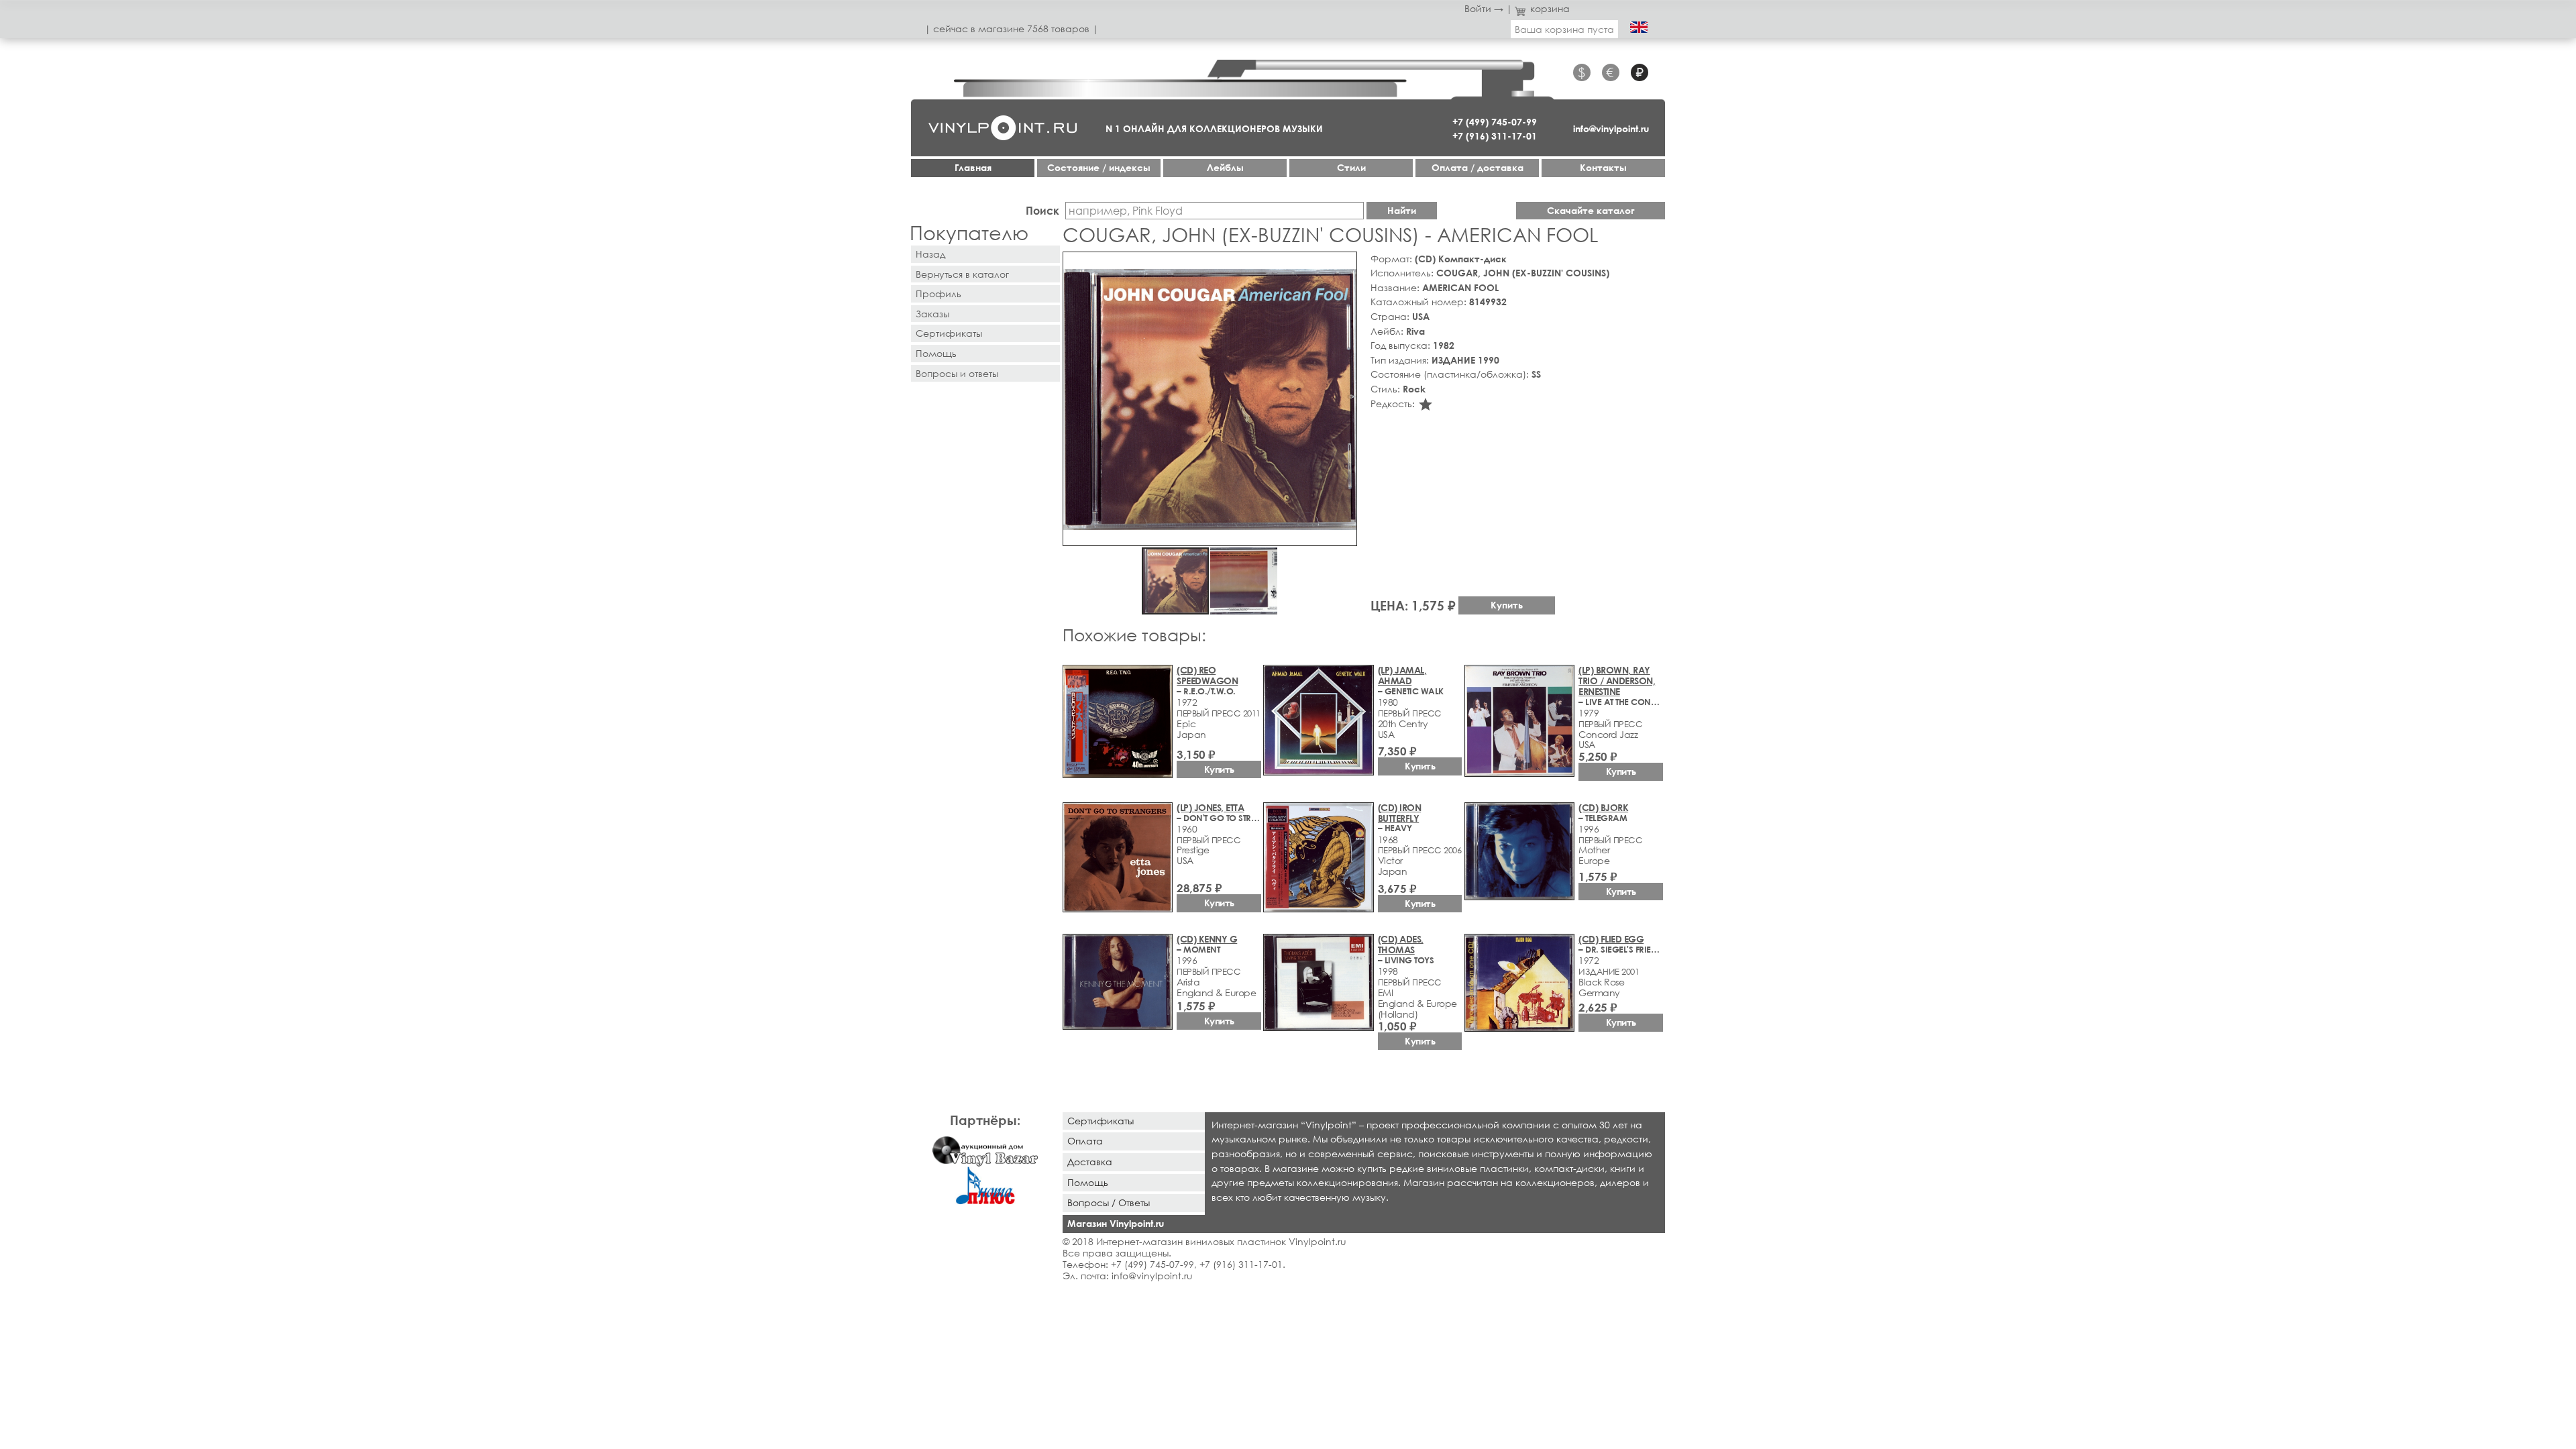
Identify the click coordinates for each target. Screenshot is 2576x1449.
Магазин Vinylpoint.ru (1116, 1223)
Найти (1402, 210)
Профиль (938, 293)
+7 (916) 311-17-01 (1495, 136)
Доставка (1090, 1162)
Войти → (1484, 8)
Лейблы (1225, 167)
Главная (973, 167)
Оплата (1085, 1141)
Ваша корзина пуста (1564, 29)
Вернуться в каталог (962, 274)
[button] (1344, 264)
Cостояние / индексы (1099, 167)
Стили (1351, 167)
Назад (930, 254)
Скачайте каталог (1591, 210)
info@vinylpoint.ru (1611, 128)
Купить (1507, 605)
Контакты (1603, 167)
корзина (1550, 8)
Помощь (936, 353)
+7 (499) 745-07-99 (1495, 122)
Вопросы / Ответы (1109, 1202)
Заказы (932, 314)
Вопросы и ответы (957, 373)
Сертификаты (949, 333)
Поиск (1042, 210)
